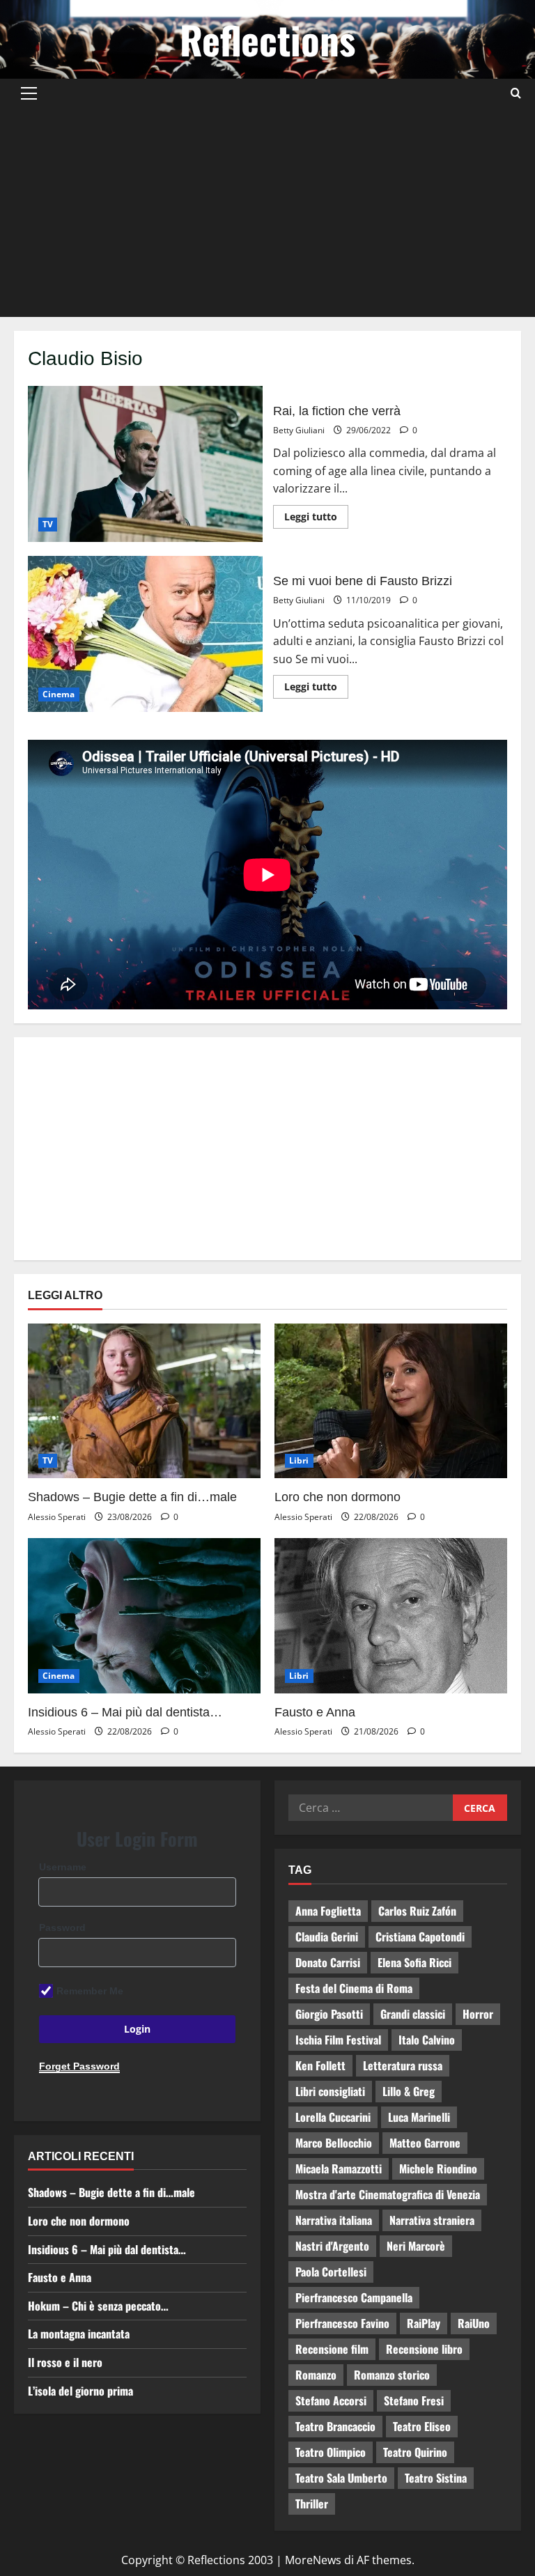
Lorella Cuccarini (333, 2117)
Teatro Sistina (436, 2478)
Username (63, 1867)
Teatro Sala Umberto (341, 2478)
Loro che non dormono (338, 1497)
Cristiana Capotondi (420, 1937)
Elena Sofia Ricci (414, 1962)
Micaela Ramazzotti (339, 2168)
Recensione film (332, 2349)
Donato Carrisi (328, 1962)
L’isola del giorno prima (80, 2391)
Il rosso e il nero (65, 2362)
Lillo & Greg (409, 2091)
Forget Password (79, 2066)
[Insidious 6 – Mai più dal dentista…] (144, 1616)
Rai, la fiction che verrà (145, 464)
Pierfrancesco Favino (342, 2323)
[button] (29, 93)
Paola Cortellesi (331, 2272)
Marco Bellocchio (334, 2143)
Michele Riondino (438, 2168)
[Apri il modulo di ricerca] (516, 93)
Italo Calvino (427, 2040)
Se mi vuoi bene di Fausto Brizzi (145, 634)
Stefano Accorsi (331, 2400)
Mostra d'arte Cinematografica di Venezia (388, 2194)
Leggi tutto (316, 514)
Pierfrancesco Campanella (354, 2297)
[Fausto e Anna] (391, 1616)
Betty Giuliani (299, 430)
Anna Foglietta (328, 1911)
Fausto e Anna (315, 1712)
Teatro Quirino (415, 2452)
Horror (478, 2014)
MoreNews (313, 2560)
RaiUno (474, 2323)
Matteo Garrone (425, 2143)
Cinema (59, 694)
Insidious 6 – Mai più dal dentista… (125, 1712)
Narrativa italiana (334, 2220)
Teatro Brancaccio (335, 2426)
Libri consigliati (330, 2091)
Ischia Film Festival (338, 2040)
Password (62, 1927)
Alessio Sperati (57, 1517)
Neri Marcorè (416, 2246)
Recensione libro (424, 2349)
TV (48, 524)
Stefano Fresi (414, 2400)
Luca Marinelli (419, 2117)
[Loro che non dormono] (391, 1401)
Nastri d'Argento (332, 2246)
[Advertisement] (267, 212)
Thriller (312, 2504)
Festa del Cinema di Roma (354, 1988)
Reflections (267, 39)
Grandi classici (413, 2014)
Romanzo (316, 2375)
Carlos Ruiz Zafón (417, 1911)
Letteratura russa (403, 2065)
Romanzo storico (392, 2375)
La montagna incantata (79, 2334)
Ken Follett (320, 2065)
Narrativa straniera (432, 2220)
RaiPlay (424, 2323)
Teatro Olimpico (331, 2452)
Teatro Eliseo (422, 2426)
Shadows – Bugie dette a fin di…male (132, 1497)
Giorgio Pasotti (329, 2014)
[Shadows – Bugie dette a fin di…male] (144, 1401)
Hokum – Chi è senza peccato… (98, 2306)
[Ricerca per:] (371, 1808)
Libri (299, 1460)
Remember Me (90, 1991)
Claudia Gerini (327, 1937)
